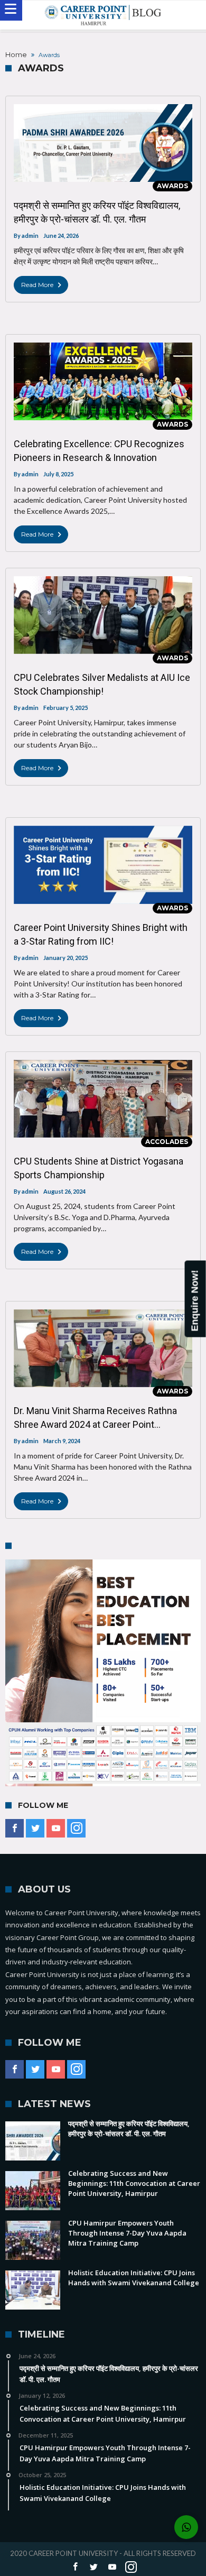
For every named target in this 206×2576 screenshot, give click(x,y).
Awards (172, 186)
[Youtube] (56, 1829)
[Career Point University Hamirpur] (103, 15)
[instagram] (76, 1829)
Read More (37, 285)
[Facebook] (15, 1829)
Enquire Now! (195, 1300)
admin (30, 236)
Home (16, 54)
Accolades (167, 1142)
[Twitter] (35, 1829)
